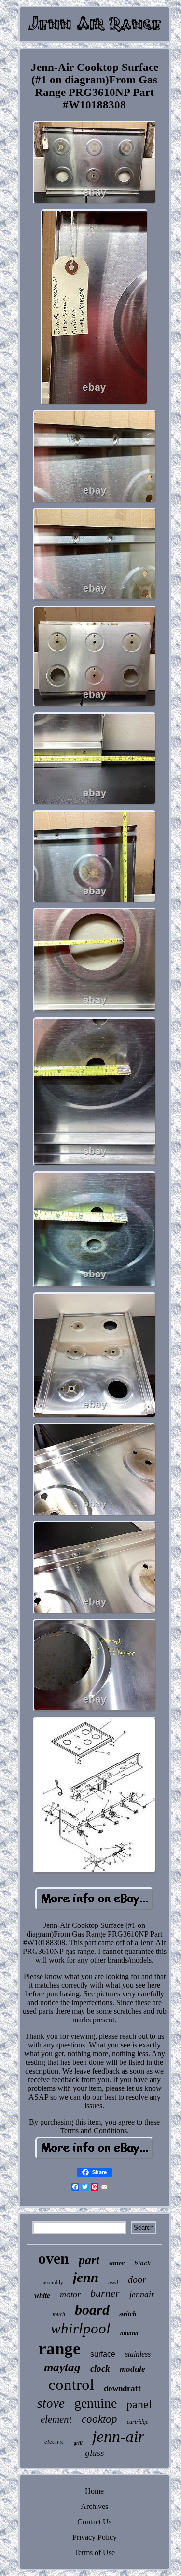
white (42, 2295)
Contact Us (94, 2522)
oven (54, 2258)
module (132, 2369)
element (56, 2419)
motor (70, 2294)
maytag (62, 2367)
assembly (53, 2282)
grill (78, 2443)
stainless (138, 2354)
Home (94, 2491)
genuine (96, 2403)
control (71, 2385)
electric (54, 2442)
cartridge (138, 2422)
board (92, 2310)
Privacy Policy (95, 2537)
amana (129, 2333)
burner (105, 2293)
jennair (142, 2294)
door (137, 2279)
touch (59, 2314)
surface (103, 2354)
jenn (86, 2277)
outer (117, 2263)
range (60, 2349)
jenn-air (118, 2436)
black (142, 2263)
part (89, 2260)
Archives (94, 2506)
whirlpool (81, 2328)
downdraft (122, 2389)
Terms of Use (94, 2553)
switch (128, 2314)
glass (94, 2453)
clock (100, 2368)
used (113, 2282)
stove (51, 2403)
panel (139, 2404)
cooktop (99, 2419)
